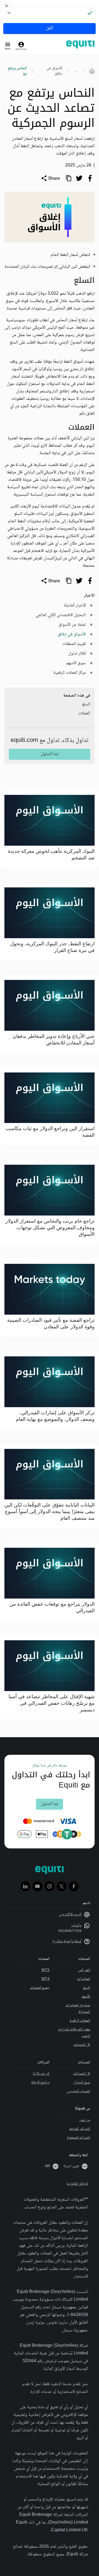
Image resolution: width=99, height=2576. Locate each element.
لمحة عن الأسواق (72, 625)
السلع (86, 704)
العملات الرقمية (80, 2021)
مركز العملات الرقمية (70, 673)
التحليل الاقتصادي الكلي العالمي (61, 615)
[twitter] (79, 178)
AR (47, 2166)
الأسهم (86, 1997)
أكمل (50, 28)
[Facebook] (74, 1886)
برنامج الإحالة (40, 2083)
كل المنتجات (82, 2045)
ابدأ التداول (50, 754)
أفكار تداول (77, 654)
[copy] (68, 178)
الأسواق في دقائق (54, 71)
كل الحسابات (82, 2074)
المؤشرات (84, 1979)
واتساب (76, 1926)
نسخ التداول (82, 2083)
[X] (62, 1886)
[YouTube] (37, 1886)
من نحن (85, 2120)
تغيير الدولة (71, 2166)
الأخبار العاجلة (75, 606)
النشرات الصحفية (79, 2138)
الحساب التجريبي (78, 2091)
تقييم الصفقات (74, 644)
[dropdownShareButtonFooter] (50, 581)
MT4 (46, 1979)
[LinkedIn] (25, 1886)
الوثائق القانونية (77, 2184)
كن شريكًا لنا (41, 2074)
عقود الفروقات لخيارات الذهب (74, 2033)
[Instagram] (50, 1886)
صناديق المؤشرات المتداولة (78, 2009)
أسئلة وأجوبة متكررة (67, 1941)
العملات (84, 713)
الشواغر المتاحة (80, 2129)
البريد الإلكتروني (70, 1915)
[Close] (7, 6)
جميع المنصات (40, 1988)
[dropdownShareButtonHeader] (50, 178)
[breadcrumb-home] (92, 71)
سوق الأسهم (76, 663)
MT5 (46, 1970)
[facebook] (90, 178)
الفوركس (84, 1970)
